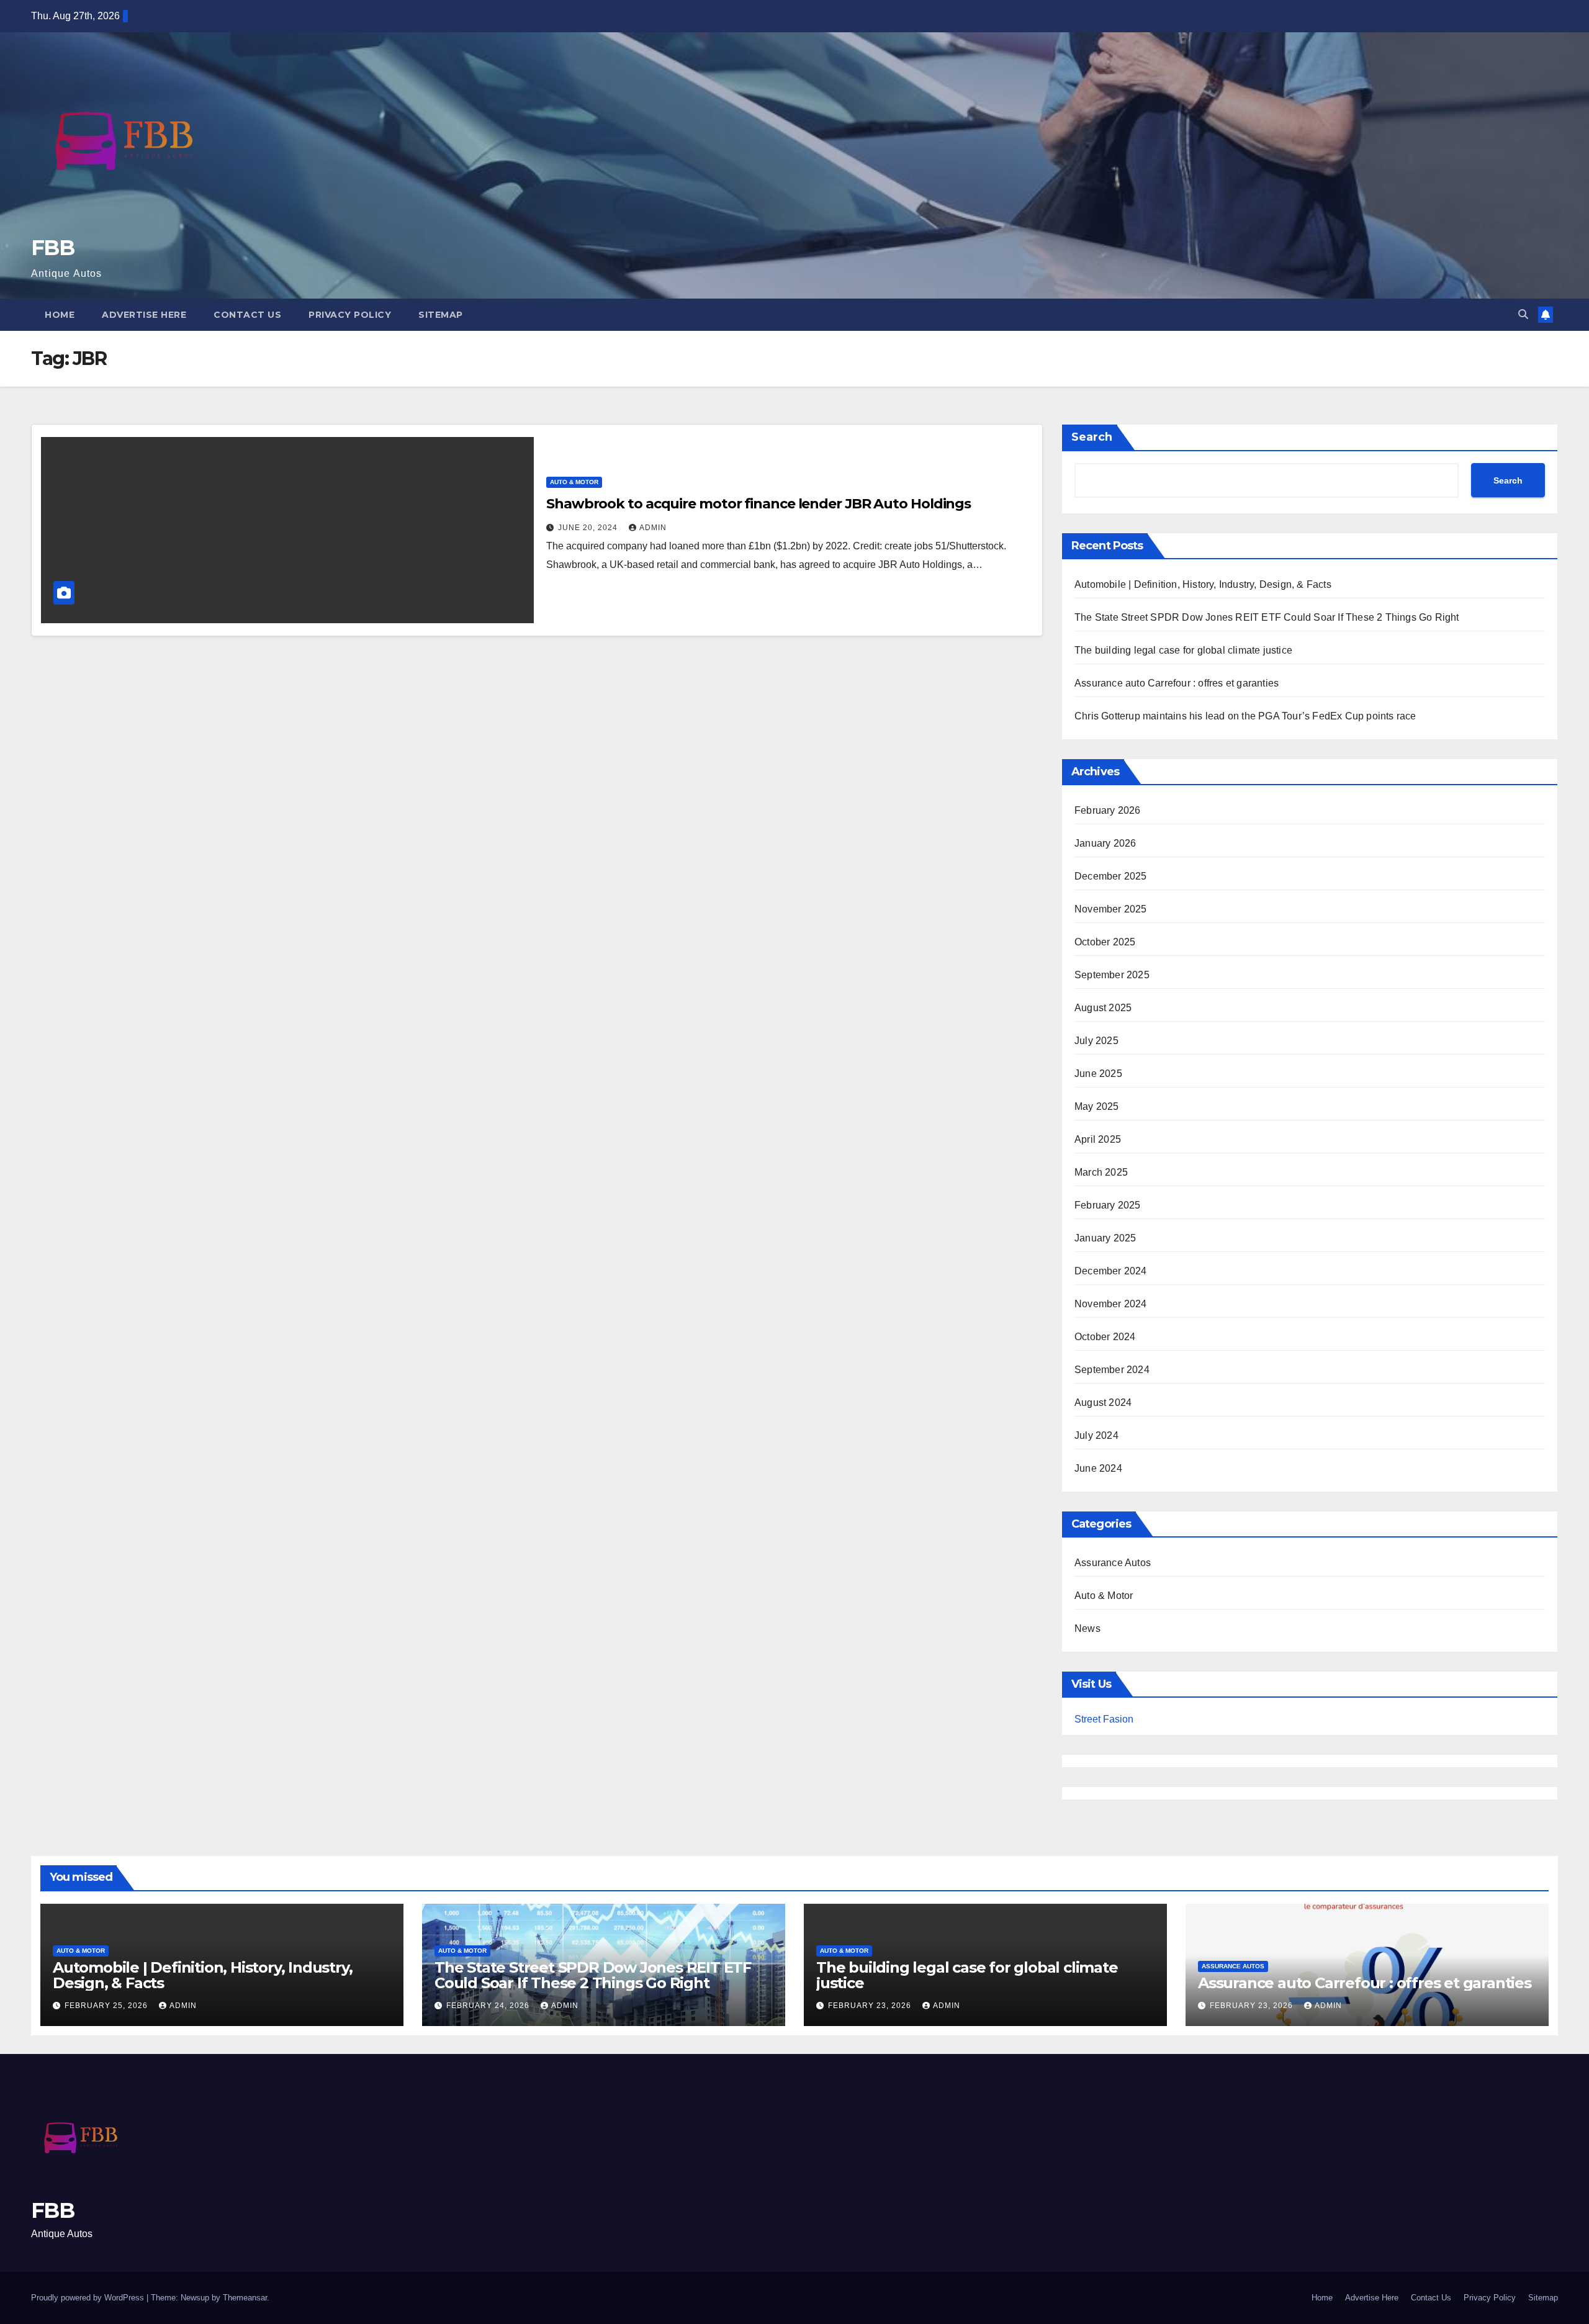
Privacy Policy (350, 315)
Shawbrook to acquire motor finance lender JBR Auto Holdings (758, 504)
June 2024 (1098, 1468)
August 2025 (1103, 1008)
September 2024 (1112, 1370)
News (1087, 1628)
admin (653, 528)
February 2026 (1108, 810)
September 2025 (1112, 975)
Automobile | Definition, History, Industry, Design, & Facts (1203, 584)
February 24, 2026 (489, 2006)
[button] (1523, 314)
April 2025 (1098, 1139)
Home (60, 315)
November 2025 (1111, 909)
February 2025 (1108, 1205)
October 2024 (1105, 1337)
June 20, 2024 (589, 528)
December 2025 (1111, 876)
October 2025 (1105, 942)
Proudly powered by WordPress (89, 2298)
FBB (52, 248)
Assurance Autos (1113, 1563)
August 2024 (1103, 1403)
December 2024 (1111, 1271)
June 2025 (1098, 1074)
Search (1092, 437)
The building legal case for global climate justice (1183, 650)
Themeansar (245, 2298)
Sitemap (441, 315)
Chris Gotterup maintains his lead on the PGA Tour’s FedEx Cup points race (1245, 716)
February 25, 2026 (107, 2006)
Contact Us (247, 315)
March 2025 (1101, 1172)
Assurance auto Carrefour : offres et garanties (1177, 683)
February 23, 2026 (871, 2006)
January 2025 (1105, 1238)
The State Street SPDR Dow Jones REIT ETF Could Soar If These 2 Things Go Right (1267, 617)
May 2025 (1097, 1106)
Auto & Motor (574, 482)
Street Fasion (1104, 1719)
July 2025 (1096, 1041)
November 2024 (1111, 1304)
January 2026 (1105, 843)
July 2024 (1096, 1435)
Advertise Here (144, 315)
